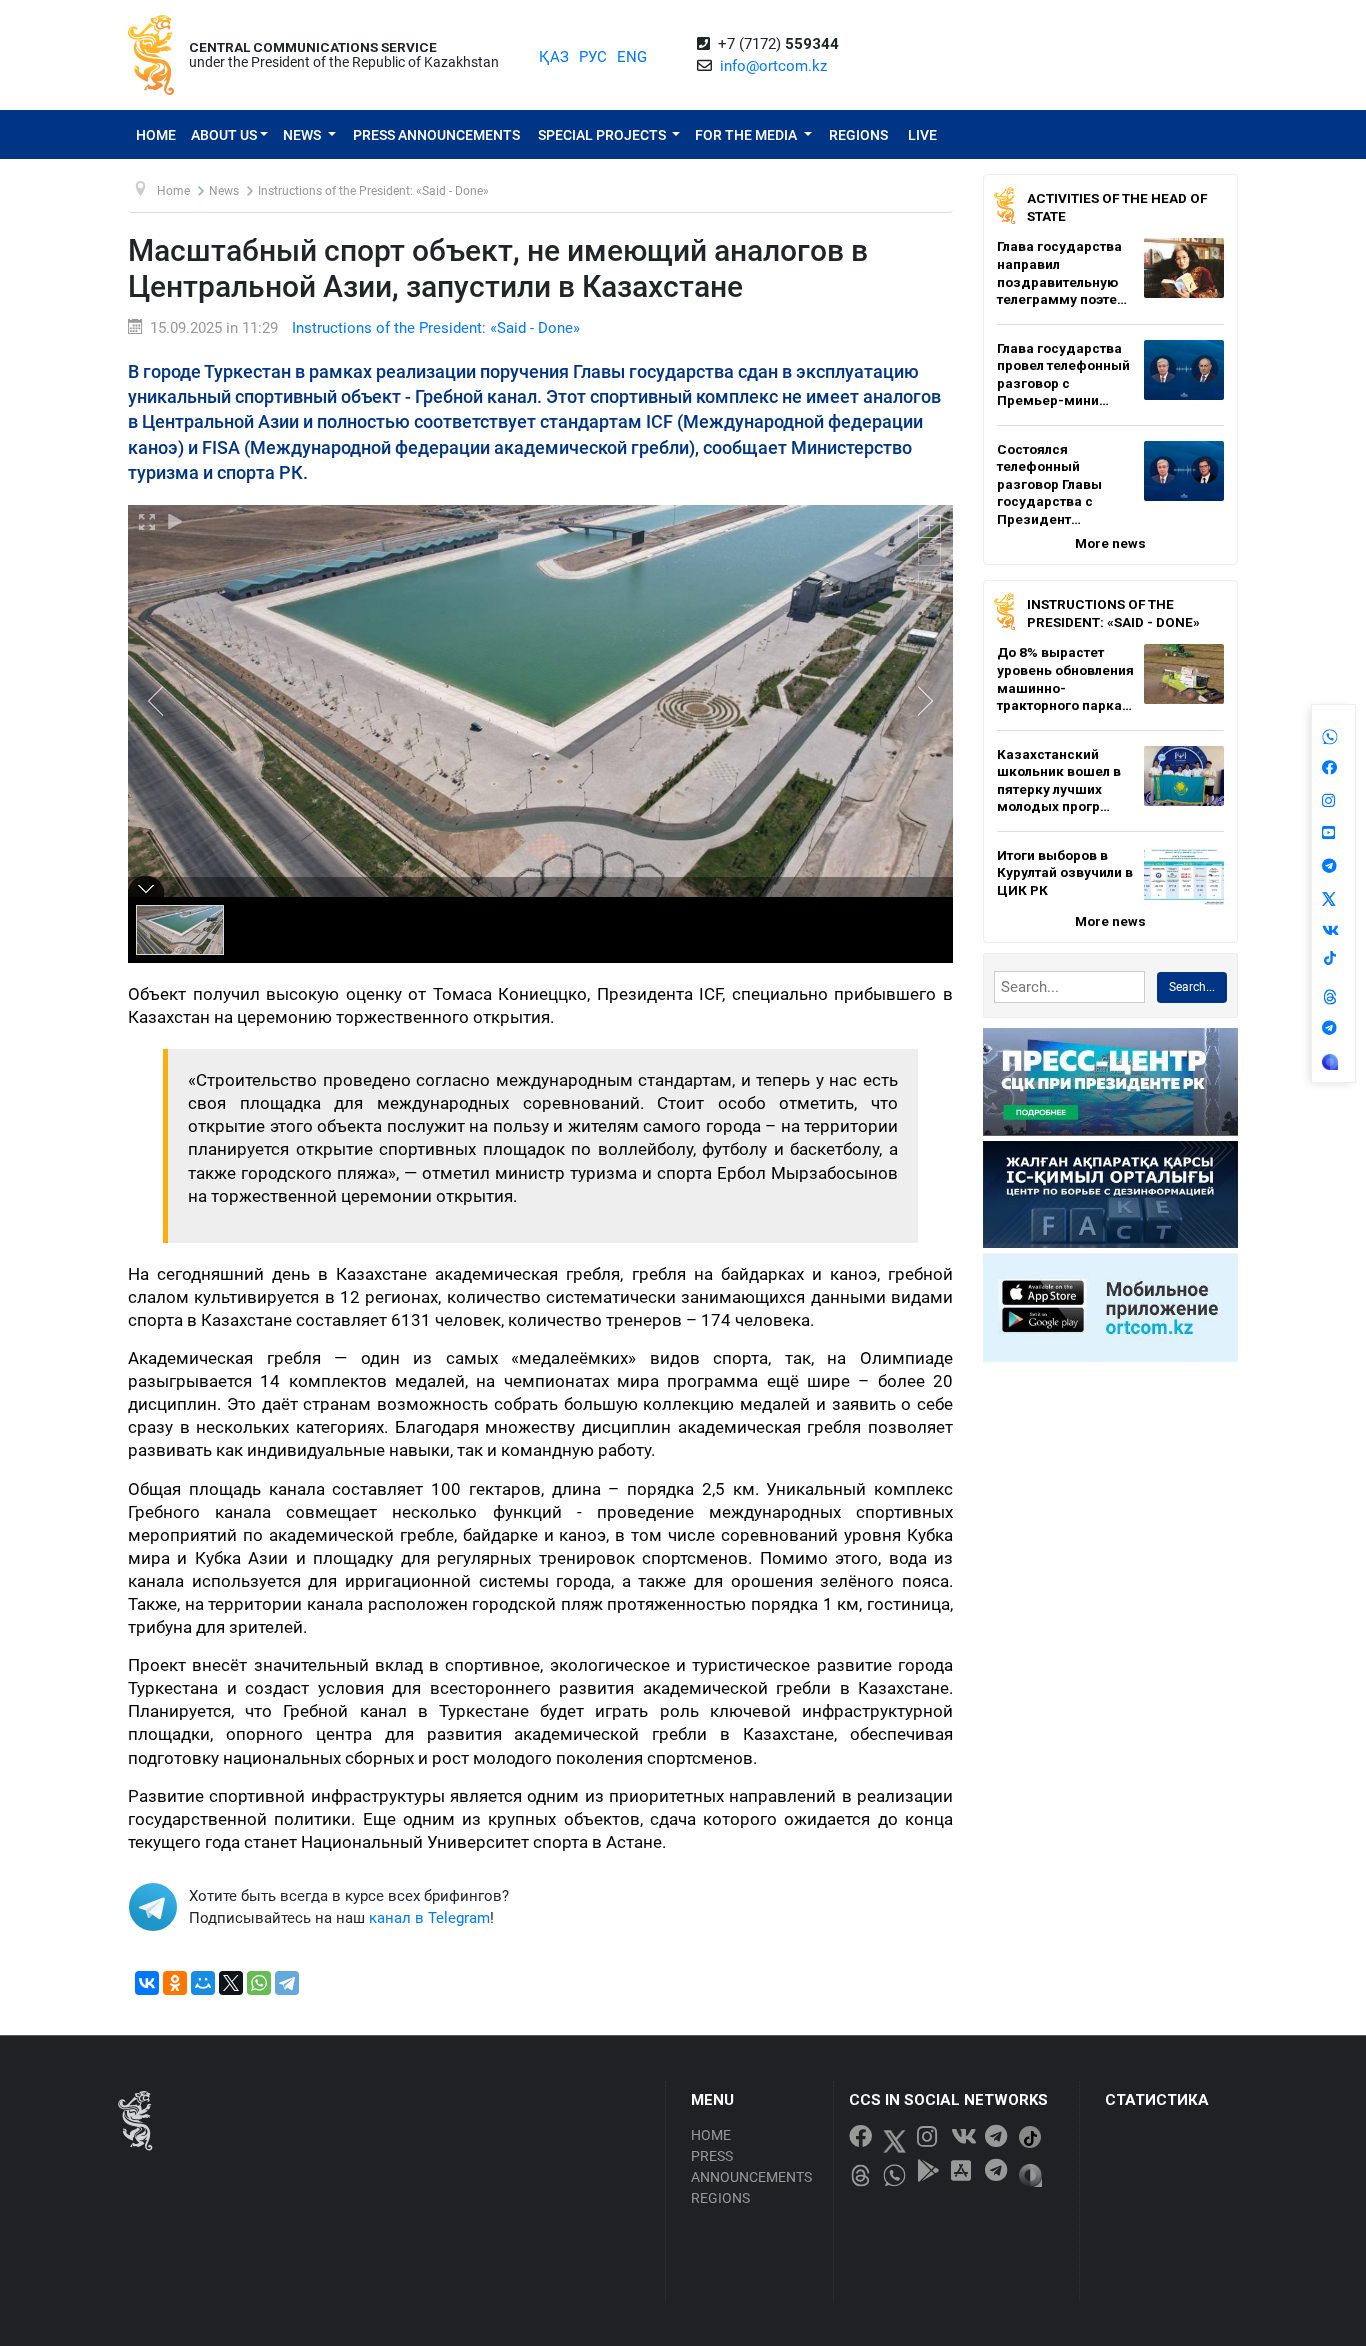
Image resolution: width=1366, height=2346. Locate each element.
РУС (593, 57)
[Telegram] (287, 1983)
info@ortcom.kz (773, 66)
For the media (747, 135)
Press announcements (436, 135)
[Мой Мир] (203, 1983)
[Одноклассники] (175, 1983)
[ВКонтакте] (147, 1983)
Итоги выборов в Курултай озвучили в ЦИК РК (1065, 872)
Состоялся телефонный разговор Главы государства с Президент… (1049, 484)
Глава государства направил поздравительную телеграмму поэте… (1062, 272)
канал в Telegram (429, 1918)
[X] (231, 1983)
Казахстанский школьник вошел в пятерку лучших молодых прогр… (1059, 780)
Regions (858, 135)
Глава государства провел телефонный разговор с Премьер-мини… (1063, 374)
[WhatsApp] (259, 1983)
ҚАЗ (554, 57)
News (303, 135)
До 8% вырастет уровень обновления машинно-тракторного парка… (1065, 678)
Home (156, 135)
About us (224, 135)
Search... (1192, 987)
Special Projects (603, 135)
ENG (632, 57)
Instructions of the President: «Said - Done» (436, 328)
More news (1110, 543)
